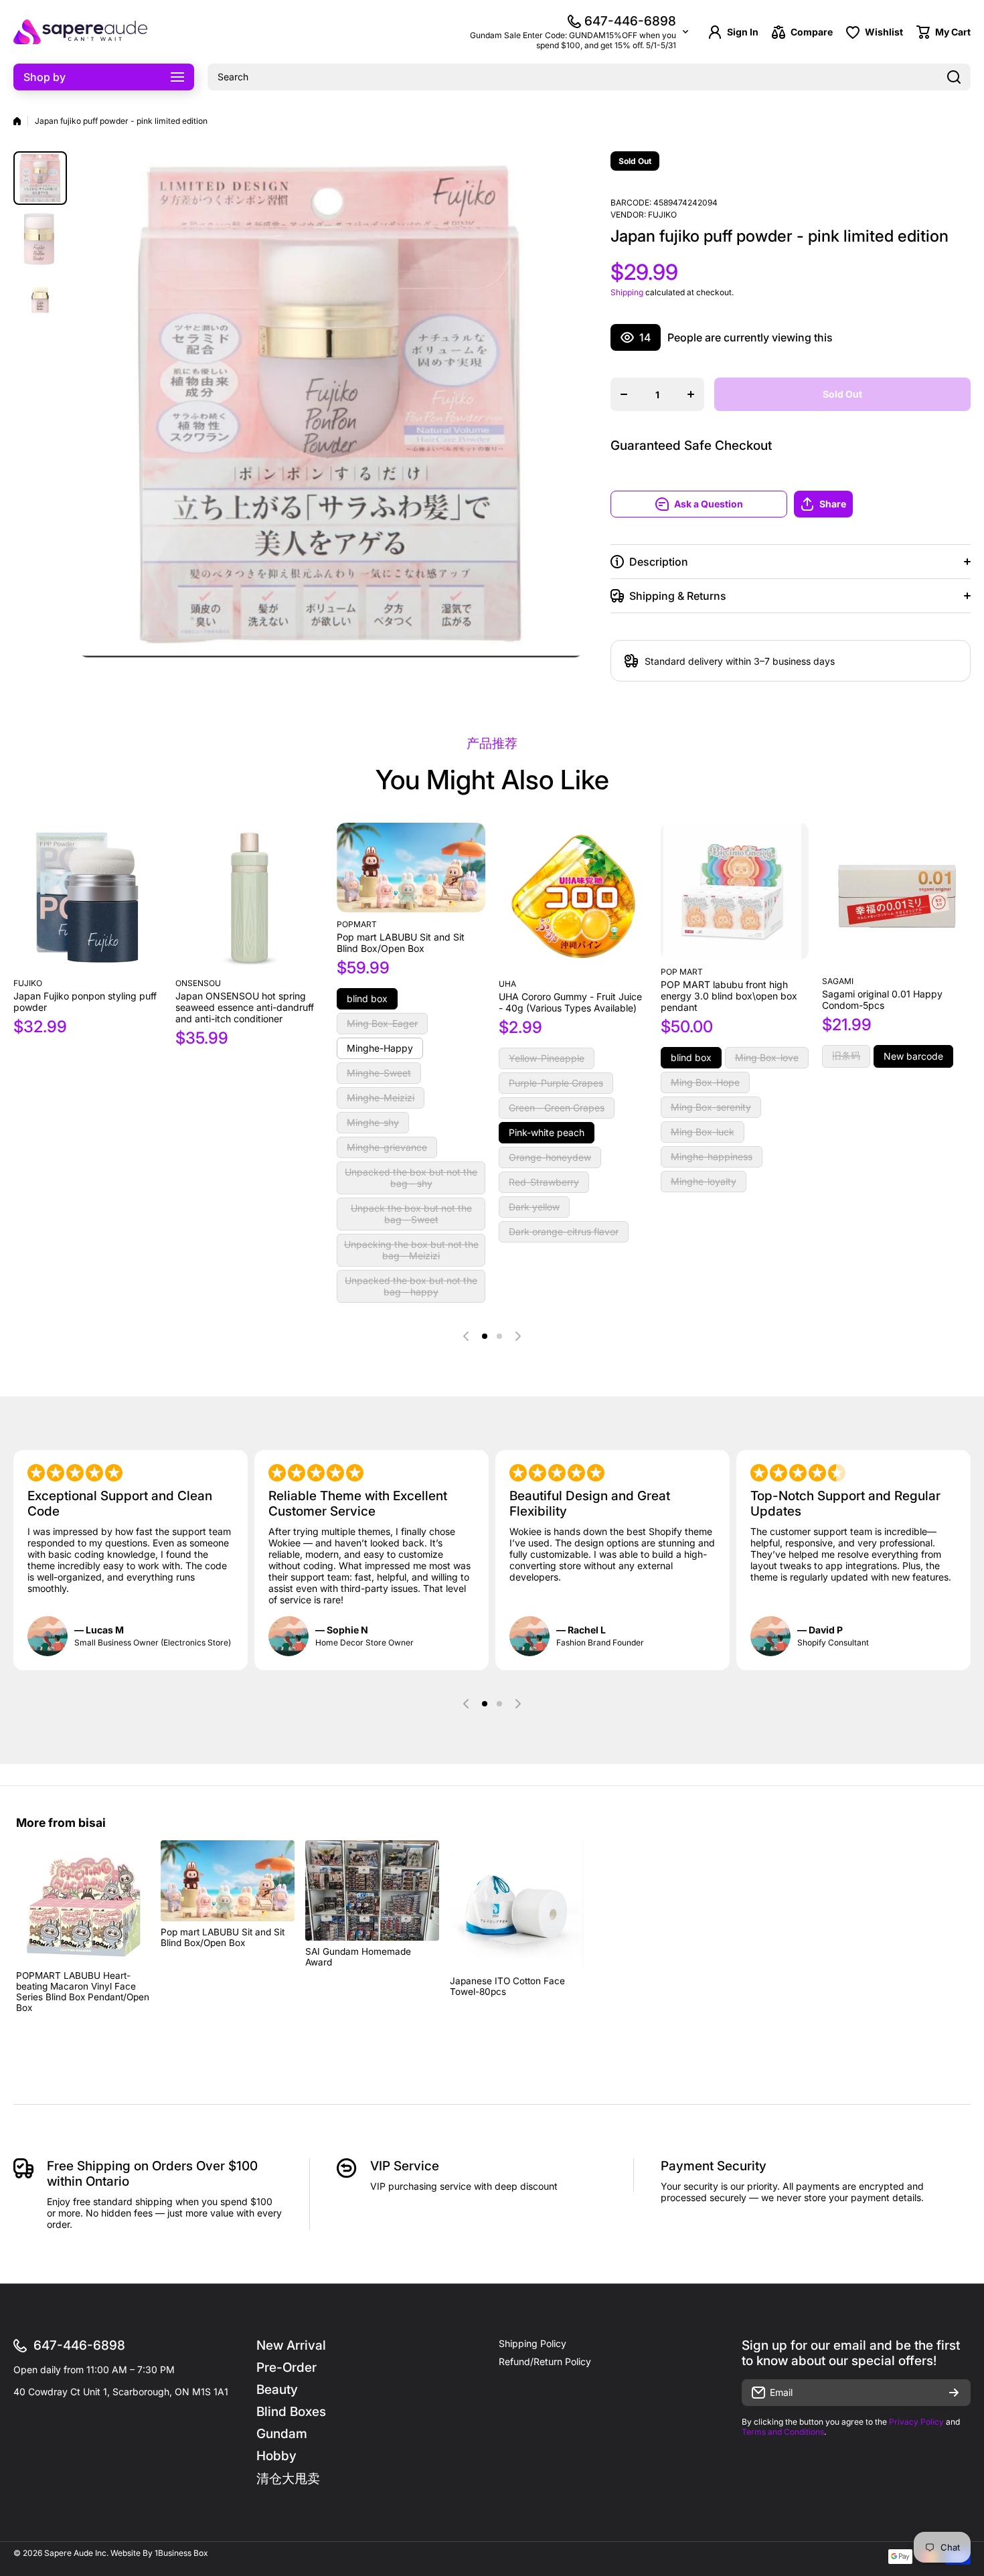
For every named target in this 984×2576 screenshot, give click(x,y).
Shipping (627, 292)
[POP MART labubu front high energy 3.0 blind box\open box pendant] (735, 891)
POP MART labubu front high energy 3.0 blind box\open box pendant (729, 996)
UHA (507, 984)
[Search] (954, 77)
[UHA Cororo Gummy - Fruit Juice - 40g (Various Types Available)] (573, 897)
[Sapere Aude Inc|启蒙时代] (80, 32)
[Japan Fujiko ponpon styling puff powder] (88, 897)
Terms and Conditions (783, 2432)
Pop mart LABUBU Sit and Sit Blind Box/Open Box (401, 943)
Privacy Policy (916, 2422)
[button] (882, 504)
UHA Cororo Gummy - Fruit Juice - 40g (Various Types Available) (570, 1002)
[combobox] (589, 77)
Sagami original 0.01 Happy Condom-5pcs (882, 999)
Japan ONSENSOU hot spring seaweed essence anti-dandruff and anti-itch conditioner (245, 1007)
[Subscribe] (954, 2393)
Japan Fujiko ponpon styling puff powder (85, 1001)
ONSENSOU (198, 983)
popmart (357, 924)
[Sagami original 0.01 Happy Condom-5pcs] (896, 896)
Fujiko (662, 215)
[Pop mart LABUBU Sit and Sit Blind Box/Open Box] (411, 868)
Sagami (838, 981)
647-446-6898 (630, 21)
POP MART (682, 972)
